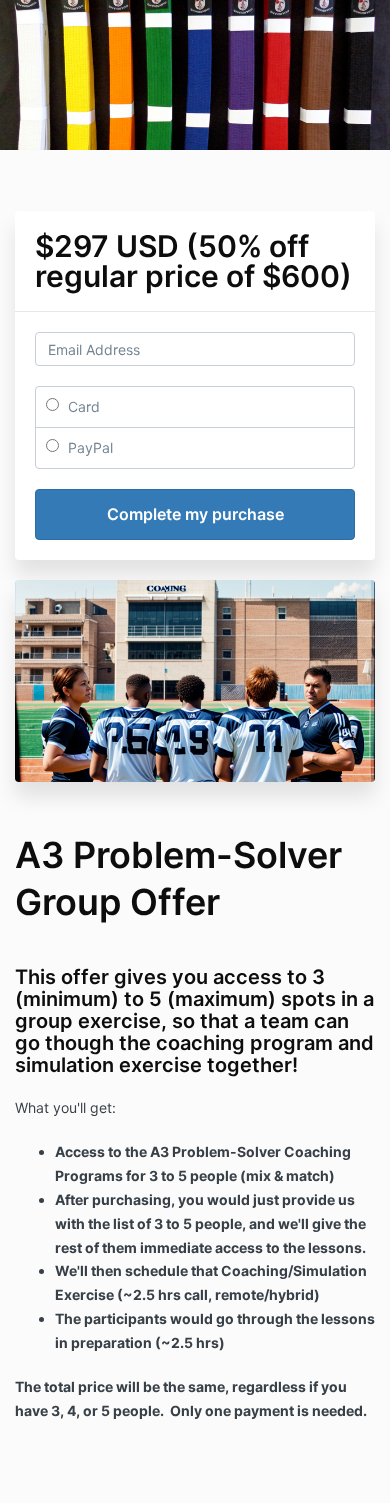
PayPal (88, 447)
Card (82, 406)
